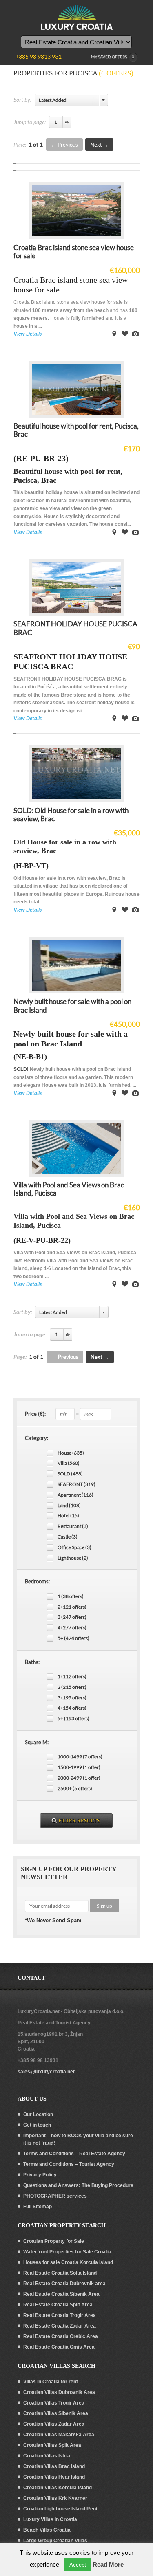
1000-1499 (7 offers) (80, 1757)
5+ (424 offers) (73, 1638)
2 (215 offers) (72, 1687)
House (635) (71, 1453)
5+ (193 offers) (73, 1718)
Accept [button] (78, 2565)
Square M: (37, 1742)
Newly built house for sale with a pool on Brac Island (72, 1006)
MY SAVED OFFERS (113, 57)
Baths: (32, 1662)
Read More (108, 2564)
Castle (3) (68, 1537)
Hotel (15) (68, 1515)
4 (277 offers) (72, 1628)
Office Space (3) (74, 1547)
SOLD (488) (70, 1474)
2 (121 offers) (72, 1607)
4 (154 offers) (72, 1708)
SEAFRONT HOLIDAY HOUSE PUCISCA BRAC (75, 628)
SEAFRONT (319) (76, 1484)
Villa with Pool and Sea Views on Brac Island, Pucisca (69, 1189)
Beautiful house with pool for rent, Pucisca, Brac (76, 430)
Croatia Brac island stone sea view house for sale (74, 252)
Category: (37, 1438)
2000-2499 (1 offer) (79, 1778)
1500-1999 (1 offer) (79, 1767)
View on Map (114, 334)
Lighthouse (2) (73, 1558)
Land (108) (69, 1505)
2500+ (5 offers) (75, 1788)
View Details (28, 334)
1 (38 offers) (71, 1596)
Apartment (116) (75, 1495)
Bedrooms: (37, 1581)
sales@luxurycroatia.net (46, 2072)
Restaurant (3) (73, 1526)
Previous (68, 145)
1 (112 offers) (72, 1676)
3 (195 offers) (72, 1698)
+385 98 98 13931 (38, 2060)
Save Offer (125, 334)
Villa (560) (69, 1463)
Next (96, 145)
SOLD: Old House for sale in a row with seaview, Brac (71, 814)
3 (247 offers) (72, 1617)
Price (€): (35, 1414)
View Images (135, 334)
